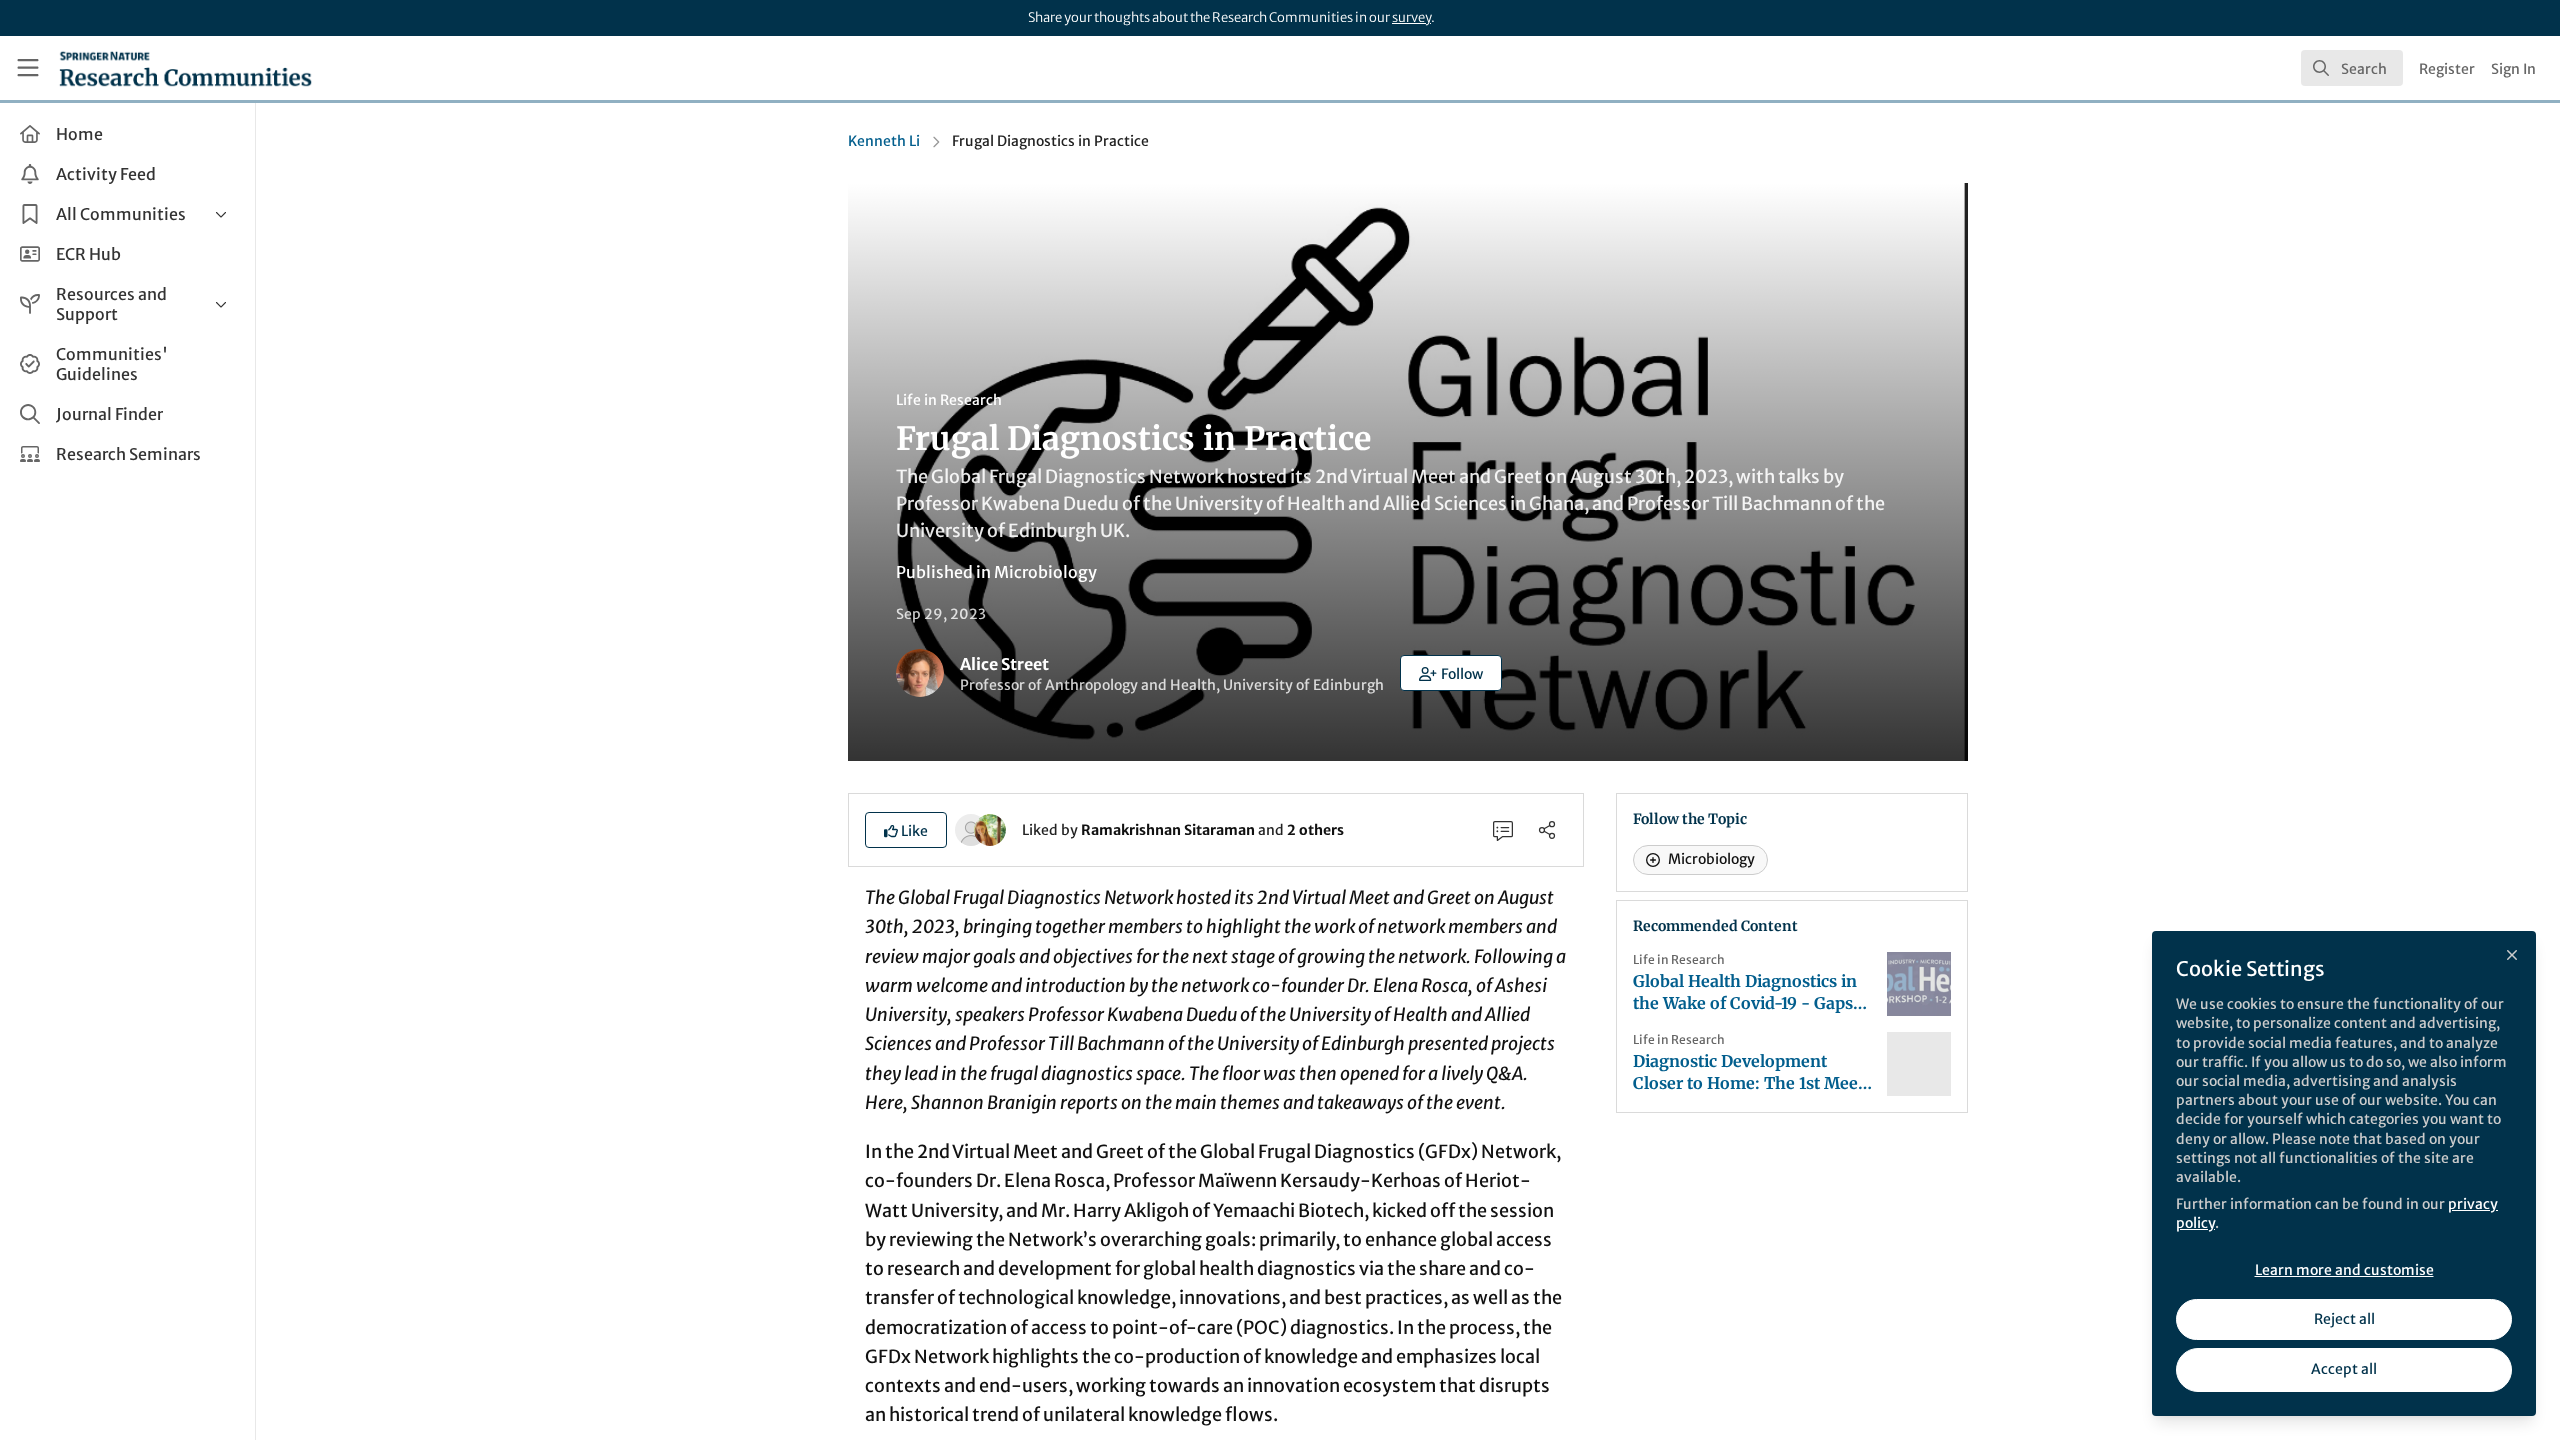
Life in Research (949, 400)
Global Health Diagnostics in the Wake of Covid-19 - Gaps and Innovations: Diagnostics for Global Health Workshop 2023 (1748, 992)
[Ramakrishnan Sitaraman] (971, 829)
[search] (2352, 68)
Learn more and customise (2344, 1270)
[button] (1451, 673)
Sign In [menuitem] (2513, 69)
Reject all (2344, 1319)
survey (1411, 17)
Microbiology (1045, 572)
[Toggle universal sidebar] (28, 68)
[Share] (1547, 830)
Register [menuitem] (2447, 69)
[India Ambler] (990, 829)
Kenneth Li (884, 141)
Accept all (2344, 1369)
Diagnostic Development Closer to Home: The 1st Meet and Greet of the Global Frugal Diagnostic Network (1751, 1072)
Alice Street (1004, 664)
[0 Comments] (1503, 830)
